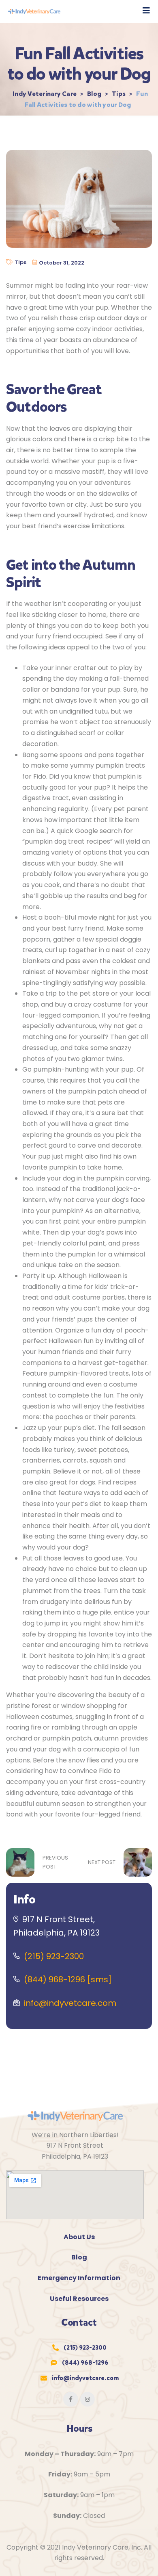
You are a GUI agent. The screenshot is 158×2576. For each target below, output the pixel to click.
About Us (79, 2237)
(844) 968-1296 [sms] (68, 1979)
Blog (79, 2257)
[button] (146, 11)
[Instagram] (88, 2399)
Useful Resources (79, 2299)
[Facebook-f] (70, 2399)
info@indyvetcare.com (70, 2003)
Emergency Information (79, 2278)
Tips (20, 262)
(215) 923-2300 (54, 1956)
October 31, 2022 (62, 263)
